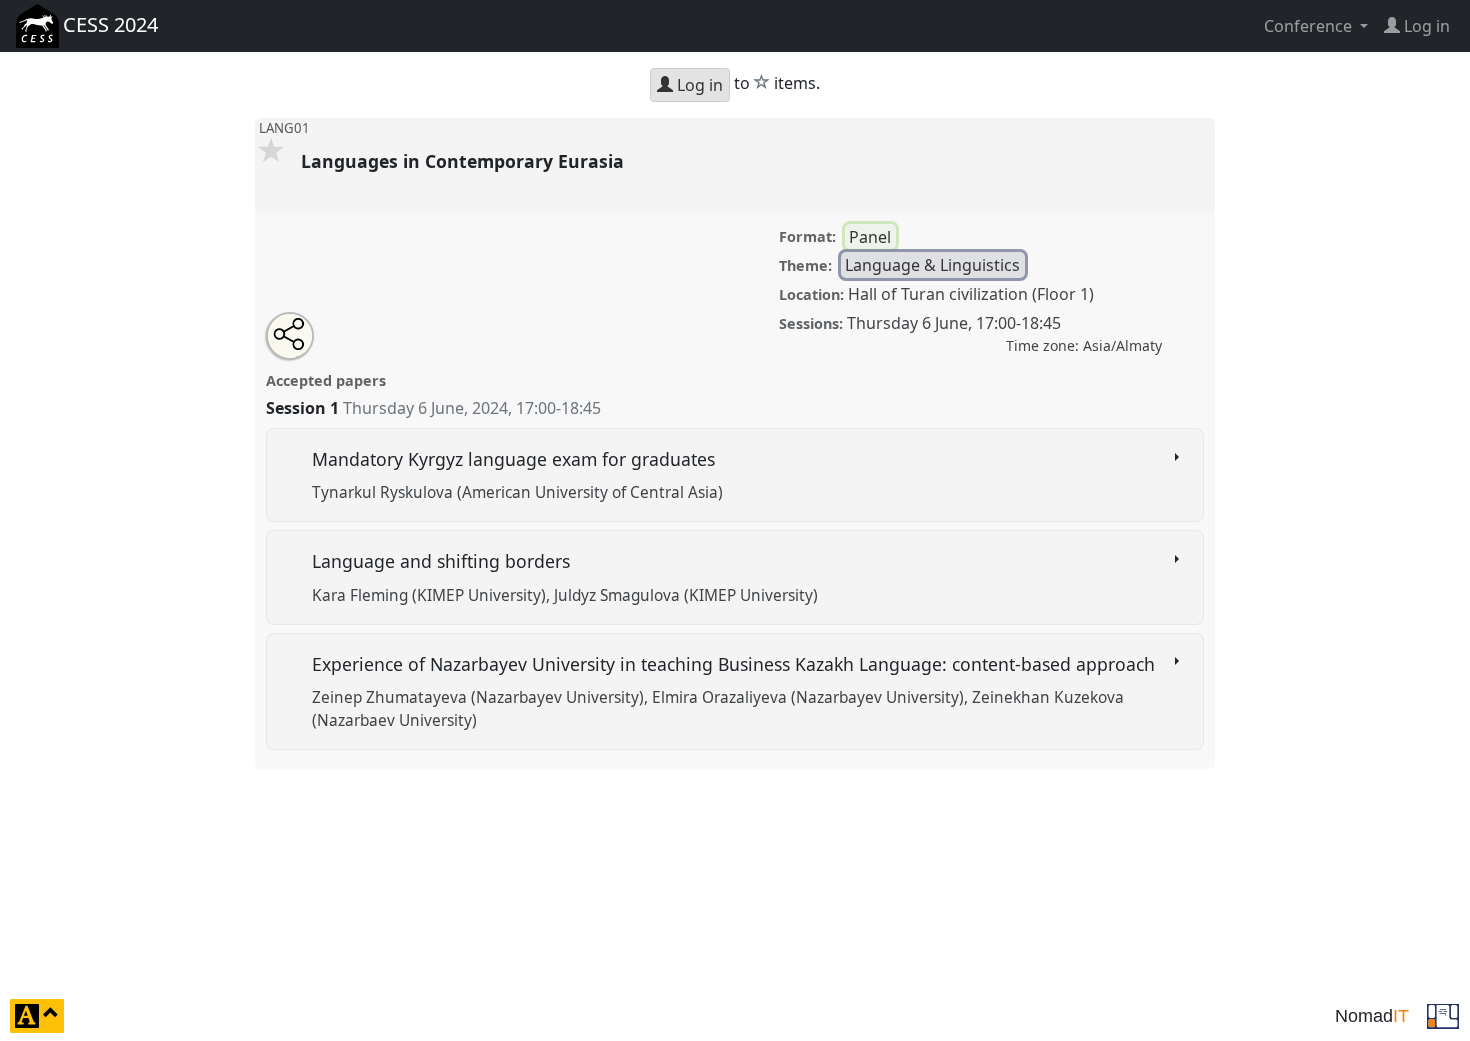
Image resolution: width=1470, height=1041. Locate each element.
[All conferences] (1443, 1014)
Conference (1310, 26)
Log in (698, 85)
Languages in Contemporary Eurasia (465, 161)
